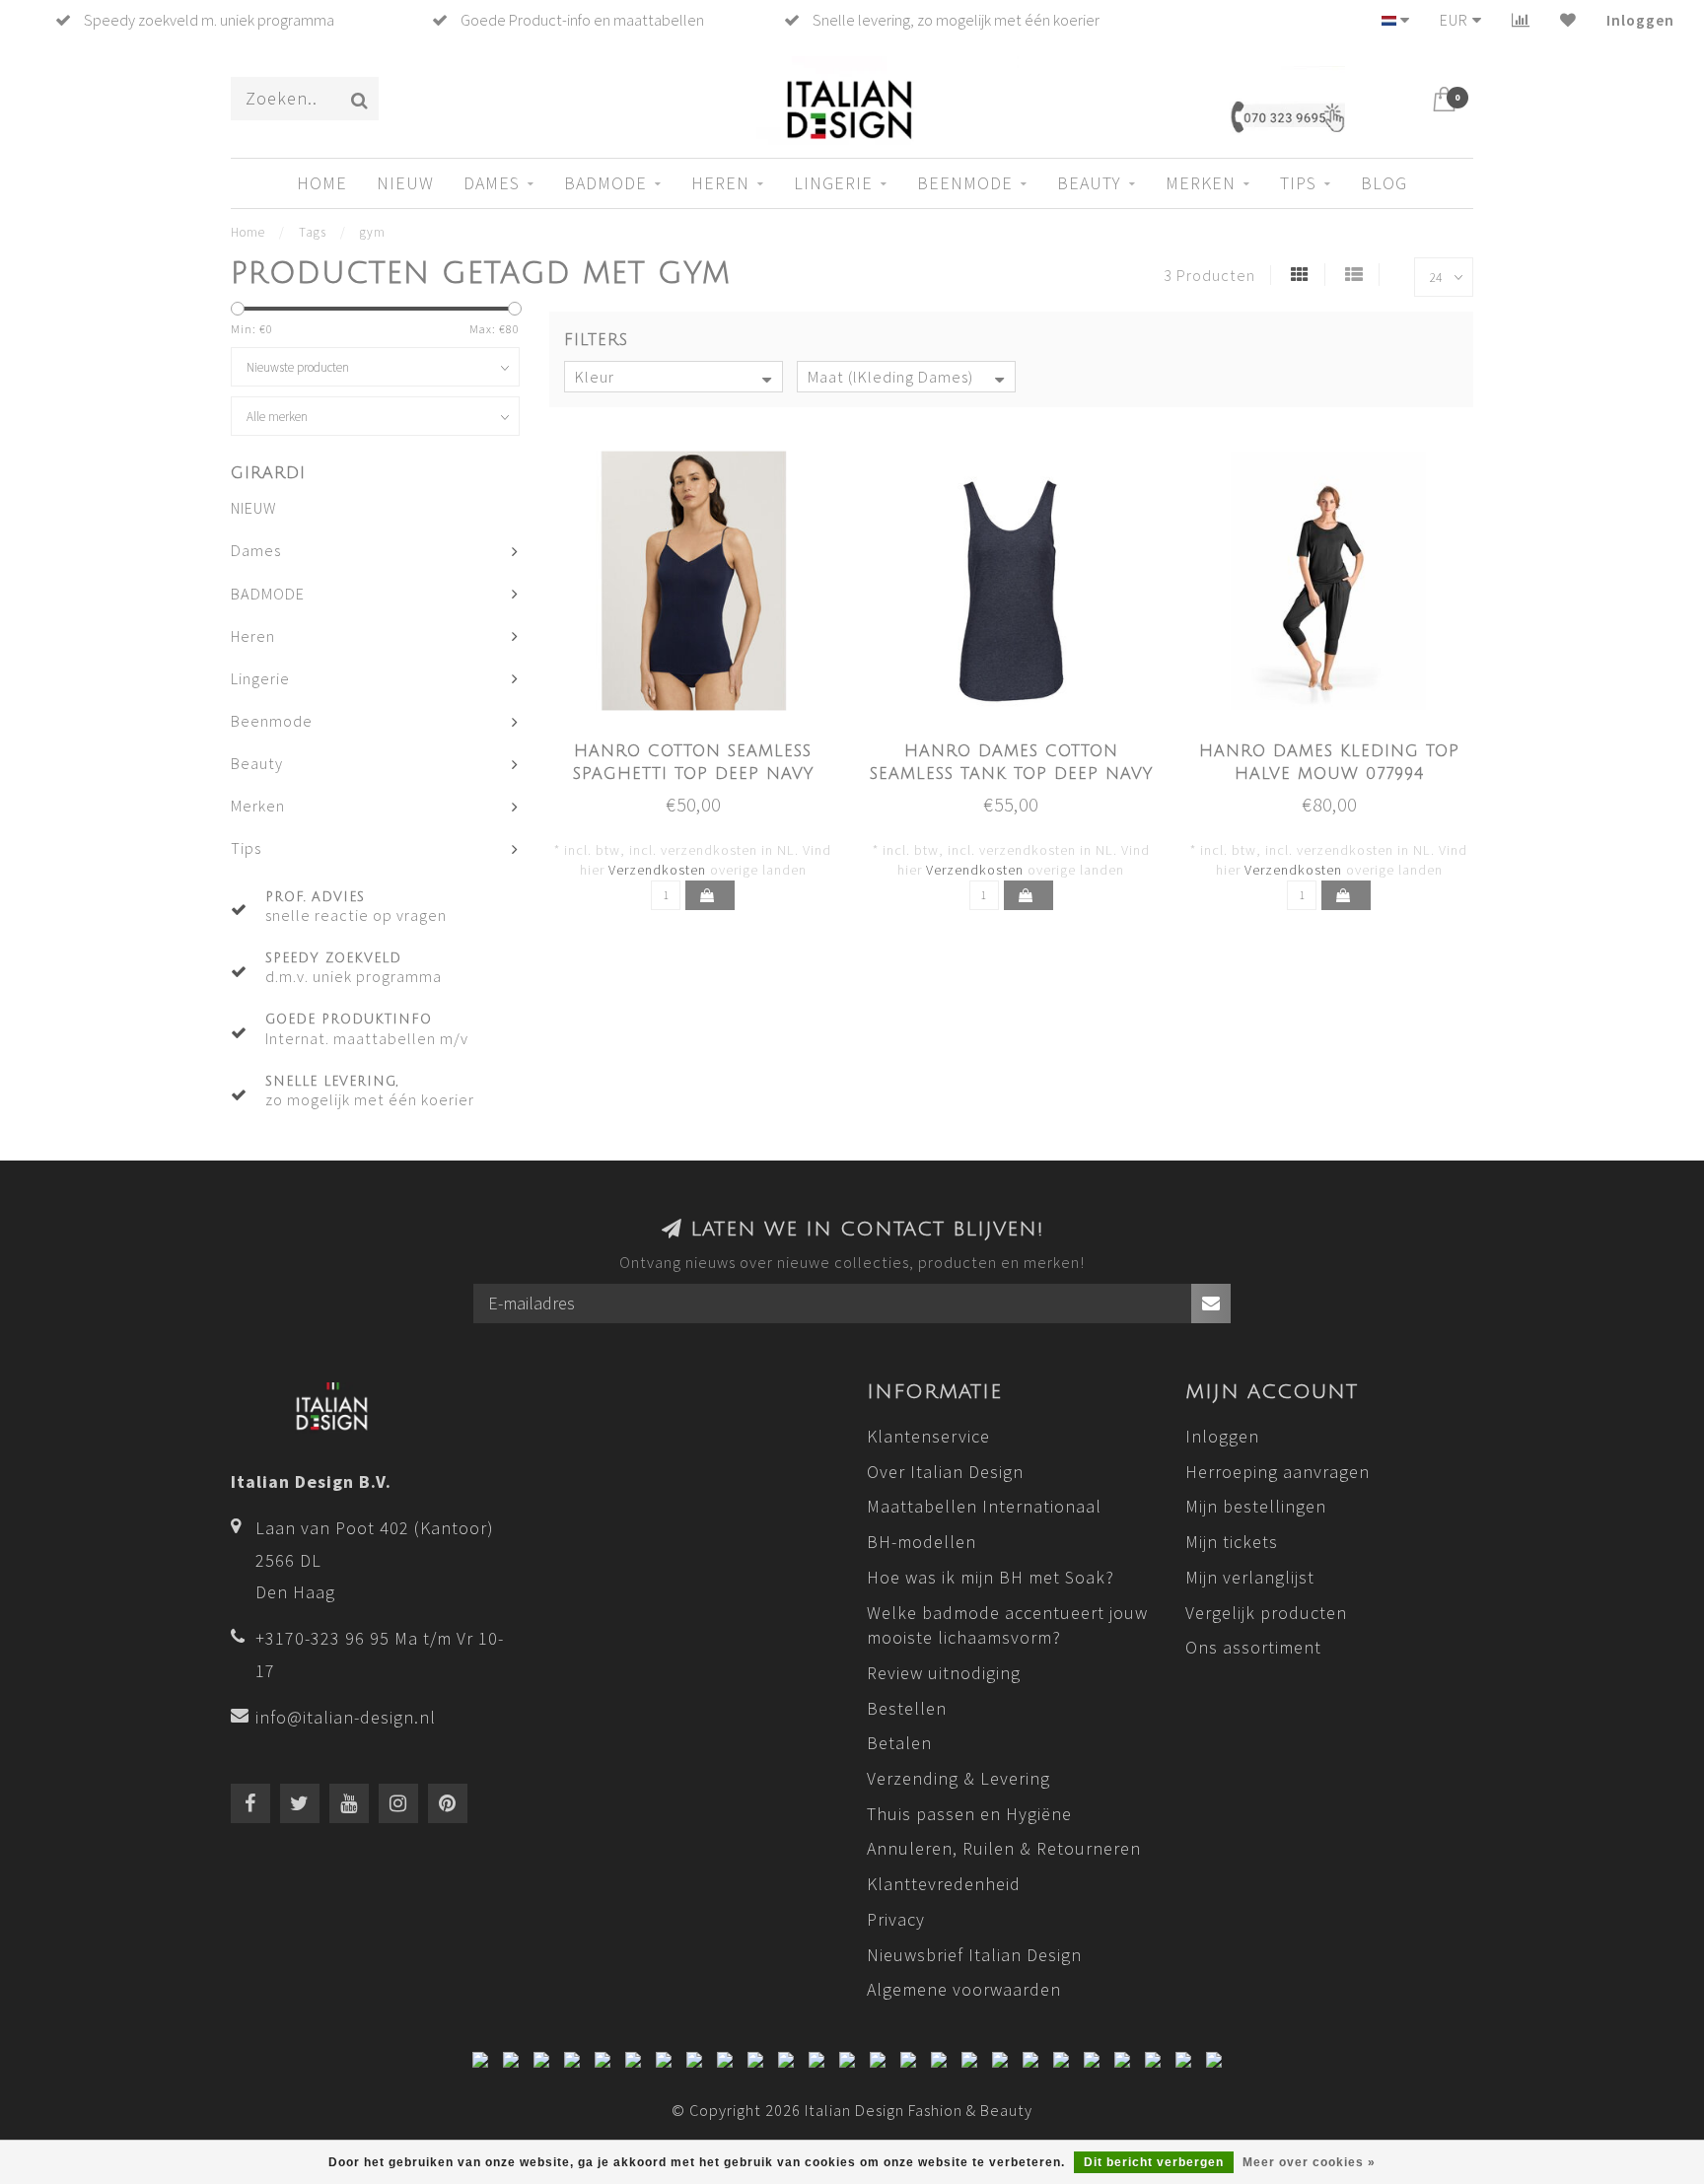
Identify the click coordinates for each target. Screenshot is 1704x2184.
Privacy (896, 1919)
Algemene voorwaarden (964, 1989)
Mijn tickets (1232, 1542)
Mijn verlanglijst (1250, 1577)
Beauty (1089, 183)
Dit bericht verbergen (1154, 2162)
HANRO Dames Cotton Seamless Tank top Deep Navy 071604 (1011, 774)
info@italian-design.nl (346, 1717)
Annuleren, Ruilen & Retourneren (1004, 1848)
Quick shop (704, 745)
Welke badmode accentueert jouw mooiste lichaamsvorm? (1007, 1625)
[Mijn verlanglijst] (1568, 20)
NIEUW (405, 183)
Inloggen (1640, 20)
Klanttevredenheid (944, 1884)
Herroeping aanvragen (1278, 1472)
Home (322, 183)
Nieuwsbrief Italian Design (974, 1955)
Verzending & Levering (958, 1778)
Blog (1384, 183)
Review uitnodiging (944, 1673)
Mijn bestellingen (1256, 1506)
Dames (492, 183)
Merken (1201, 183)
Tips (1298, 183)
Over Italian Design (945, 1472)
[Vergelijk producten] (1521, 20)
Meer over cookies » (1309, 2162)
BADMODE (605, 183)
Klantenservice (928, 1436)
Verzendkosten (657, 870)
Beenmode (965, 183)
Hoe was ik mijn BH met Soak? (991, 1577)
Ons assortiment (1253, 1647)
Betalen (899, 1743)
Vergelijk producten (1266, 1613)
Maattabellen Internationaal (984, 1506)
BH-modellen (922, 1542)
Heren (720, 183)
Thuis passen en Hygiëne (969, 1814)
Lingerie (833, 183)
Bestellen (907, 1708)
